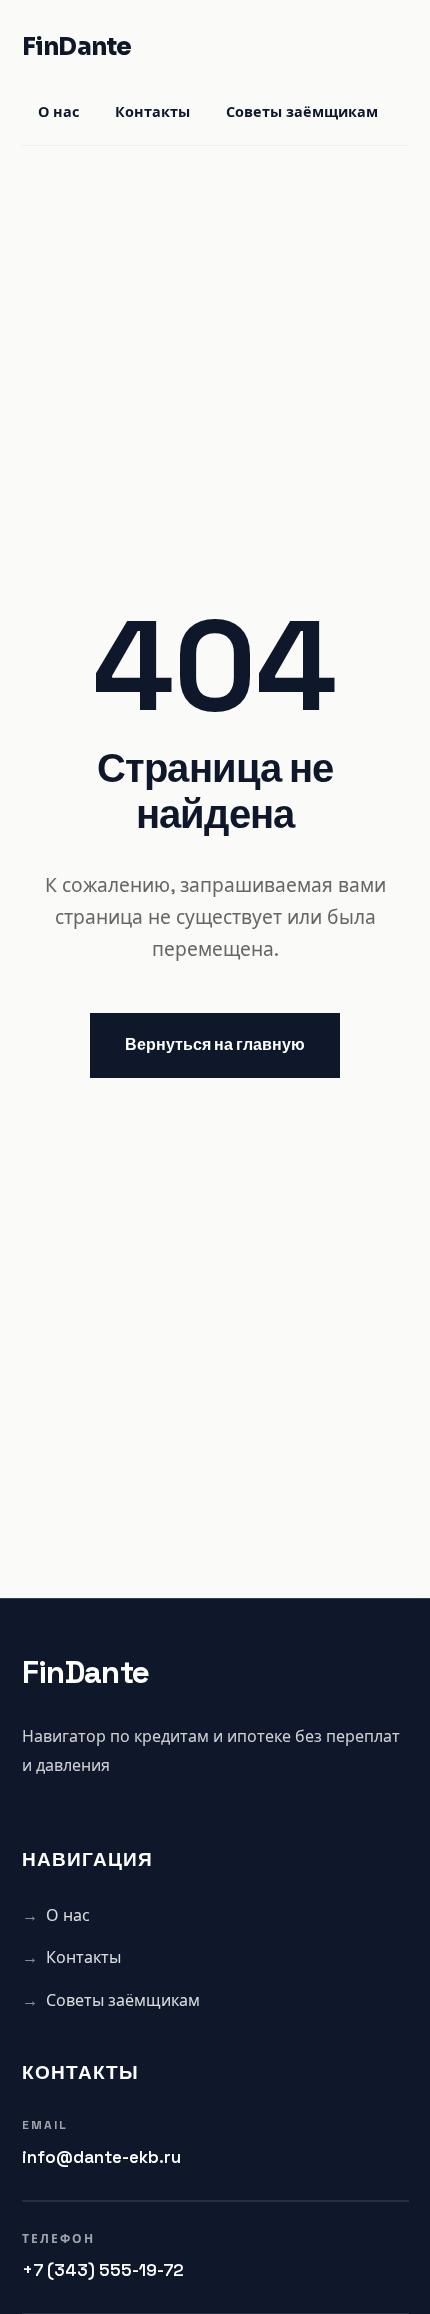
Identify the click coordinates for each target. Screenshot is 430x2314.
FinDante (77, 47)
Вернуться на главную (215, 1044)
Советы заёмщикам (302, 113)
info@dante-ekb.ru (101, 2157)
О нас (58, 113)
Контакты (152, 113)
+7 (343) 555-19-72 (103, 2270)
